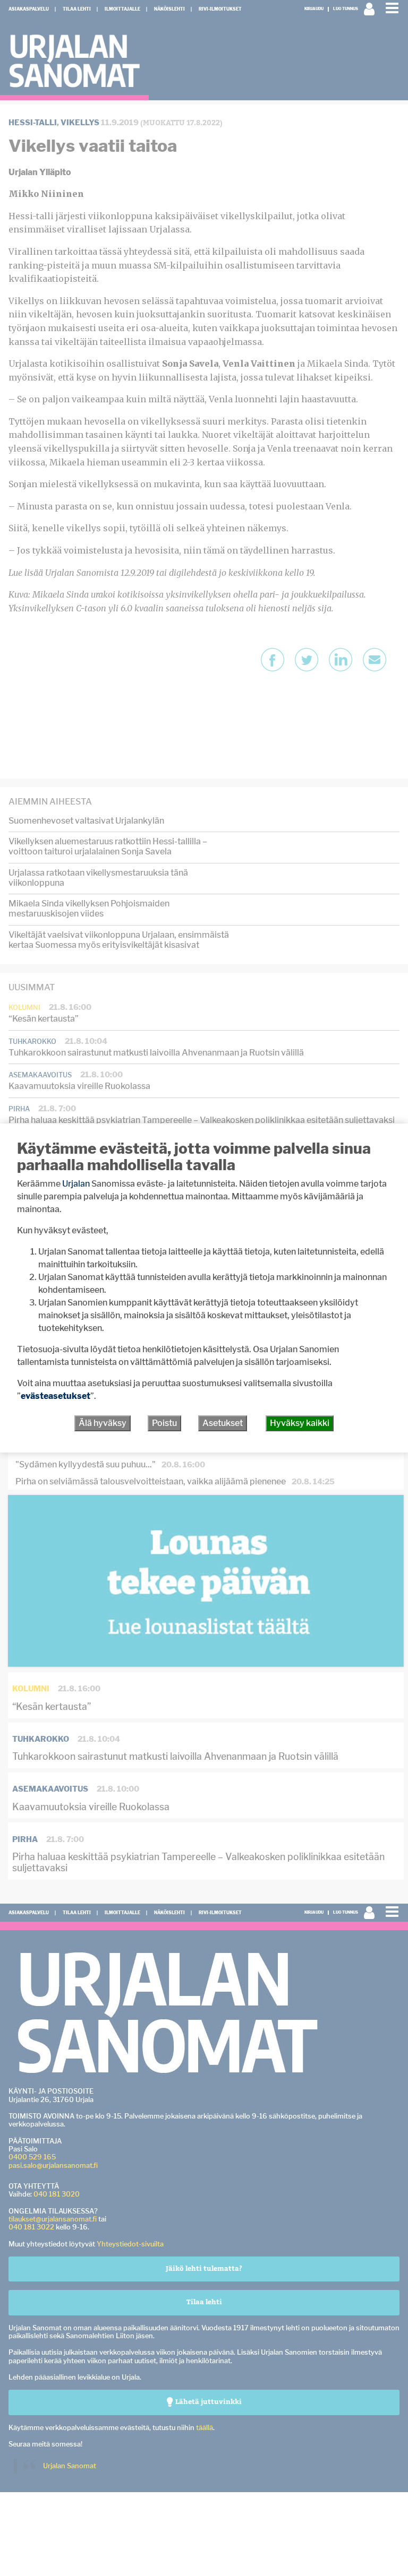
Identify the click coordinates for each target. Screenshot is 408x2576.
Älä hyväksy (103, 1423)
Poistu (164, 1423)
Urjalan (76, 1184)
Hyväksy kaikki (300, 1423)
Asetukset (223, 1423)
